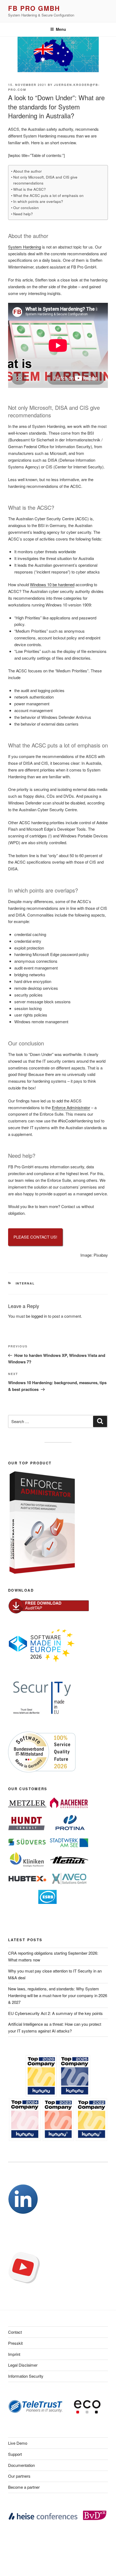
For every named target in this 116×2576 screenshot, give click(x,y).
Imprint (14, 2354)
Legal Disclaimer (23, 2365)
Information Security (26, 2376)
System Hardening (25, 247)
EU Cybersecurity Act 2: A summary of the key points (55, 2013)
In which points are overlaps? (38, 201)
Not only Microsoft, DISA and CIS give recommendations (45, 180)
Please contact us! (35, 1237)
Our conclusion (26, 207)
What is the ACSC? (30, 189)
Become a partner (24, 2487)
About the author (28, 171)
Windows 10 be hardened (52, 584)
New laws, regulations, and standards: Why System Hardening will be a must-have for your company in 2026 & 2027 (58, 1995)
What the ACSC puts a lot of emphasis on (48, 195)
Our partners (19, 2476)
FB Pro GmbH (34, 8)
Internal (25, 1283)
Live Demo (18, 2443)
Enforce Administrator (71, 1107)
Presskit (15, 2343)
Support (15, 2454)
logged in (39, 1316)
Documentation (21, 2465)
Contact (15, 2332)
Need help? (23, 214)
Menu (61, 29)
